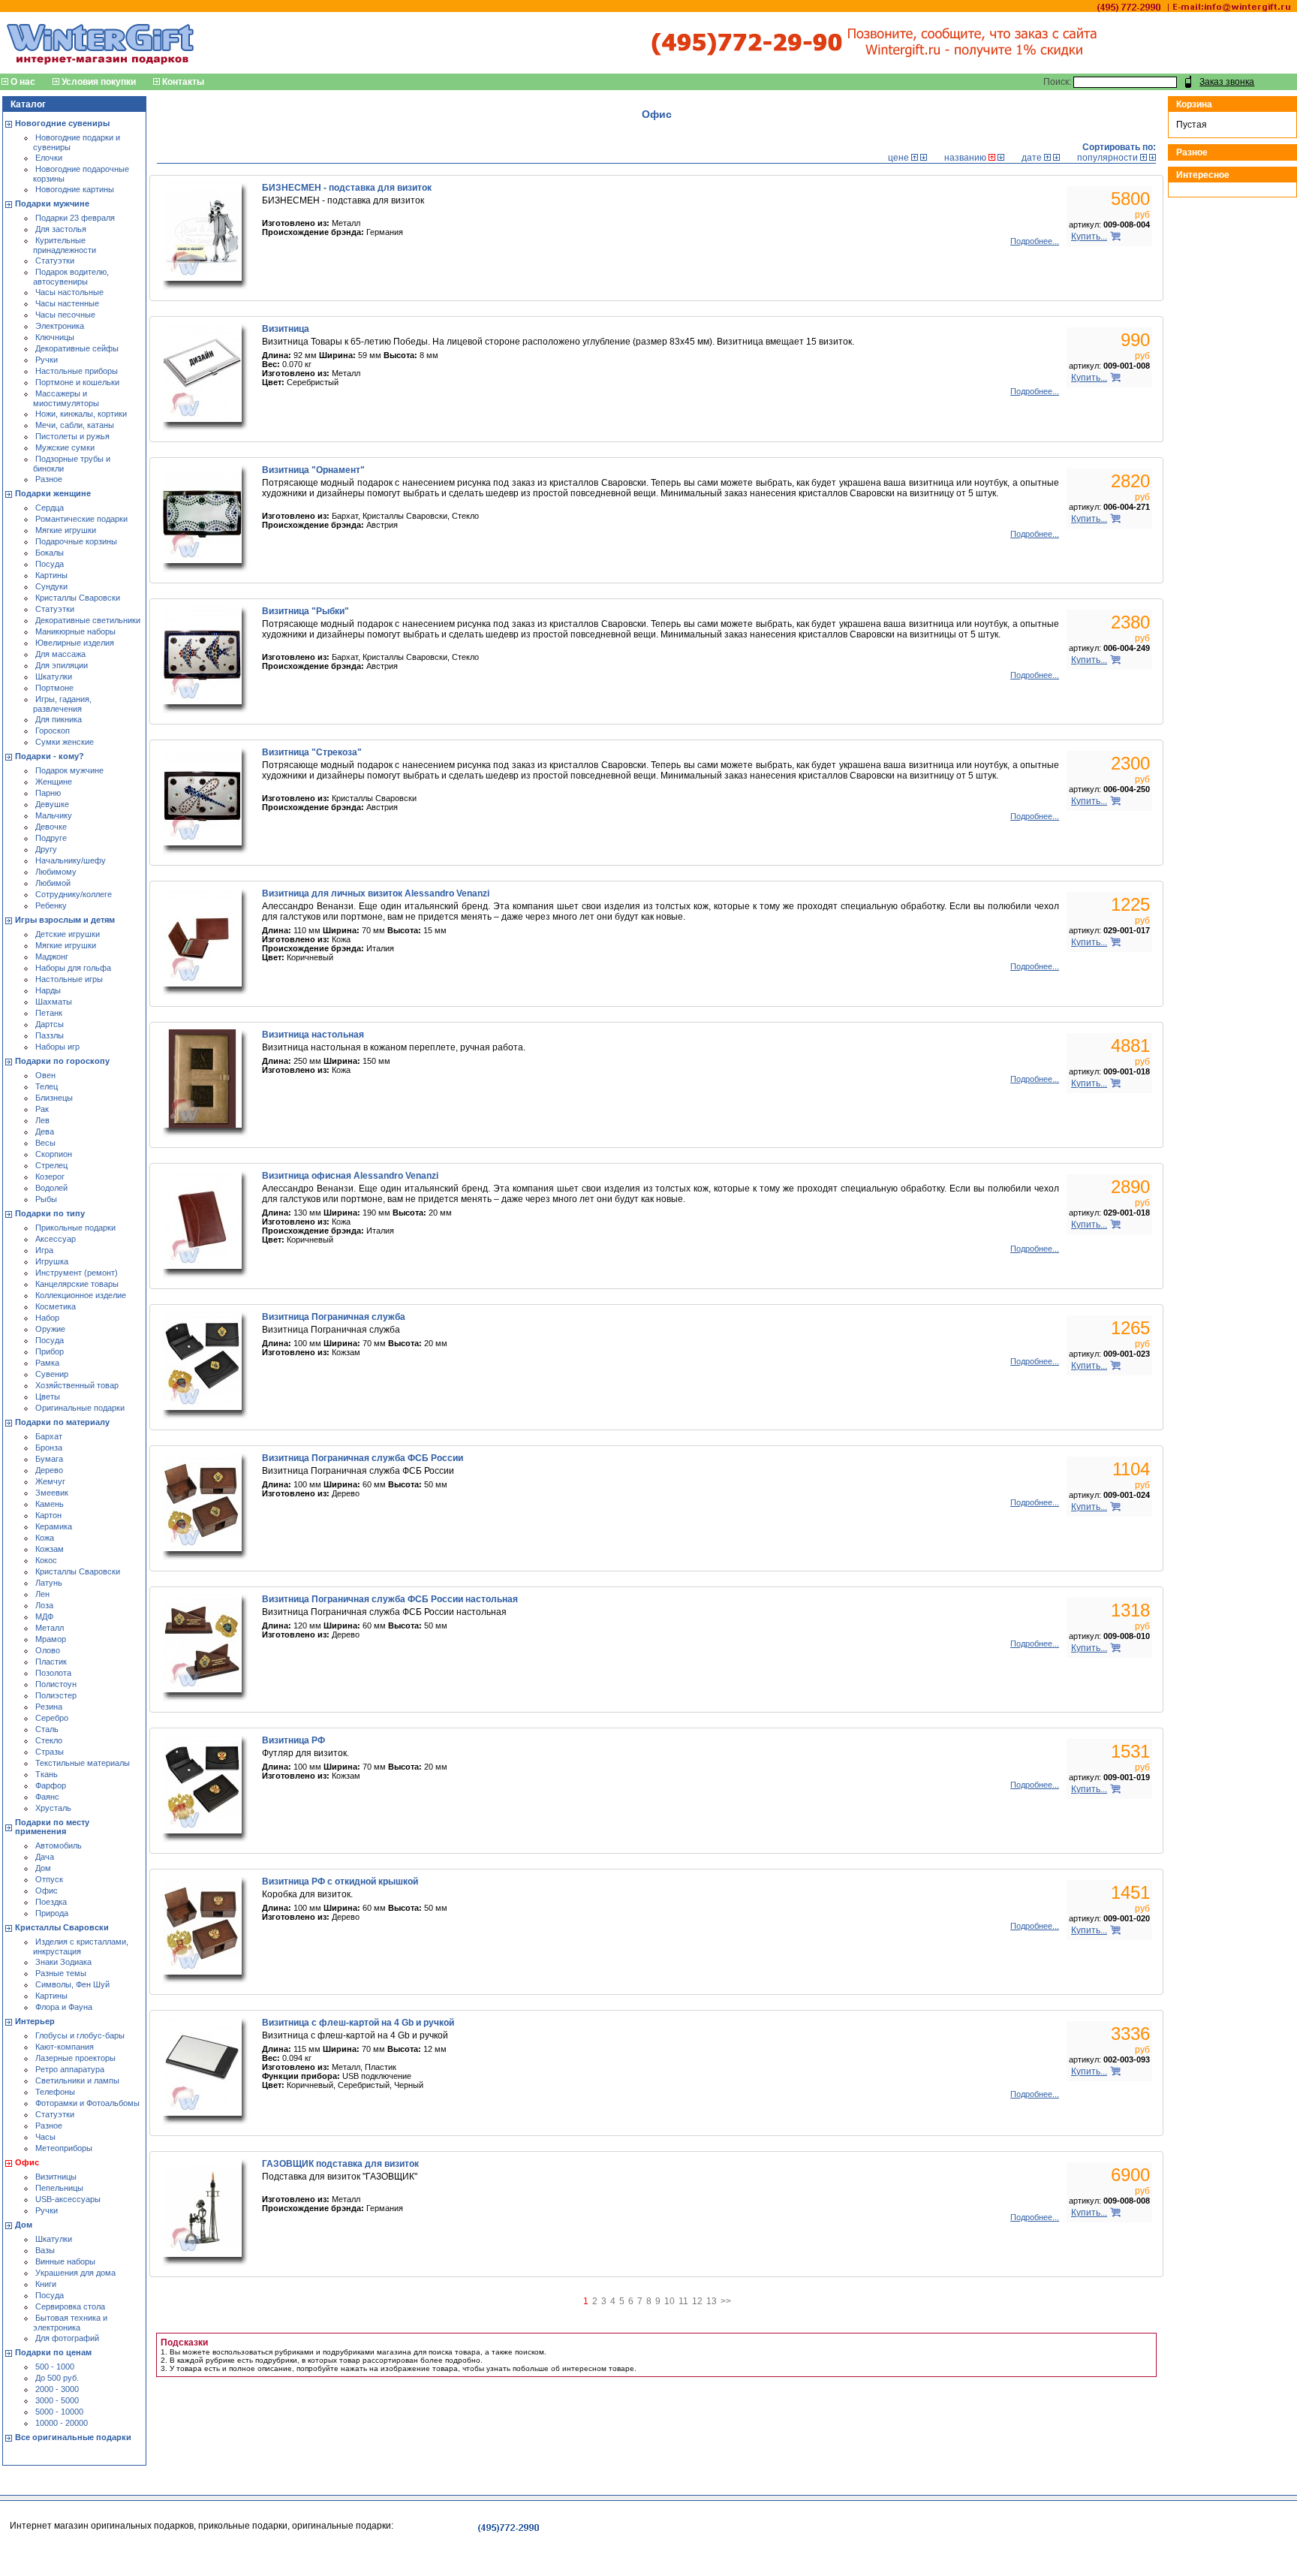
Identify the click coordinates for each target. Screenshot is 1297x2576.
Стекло (49, 1740)
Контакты (183, 82)
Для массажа (60, 654)
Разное (49, 479)
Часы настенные (67, 303)
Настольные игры (69, 979)
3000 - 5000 (57, 2400)
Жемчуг (50, 1481)
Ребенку (51, 905)
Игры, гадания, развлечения (62, 704)
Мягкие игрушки (66, 530)
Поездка (51, 1902)
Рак (42, 1109)
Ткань (47, 1774)
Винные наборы (65, 2261)
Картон (48, 1515)
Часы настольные (69, 292)
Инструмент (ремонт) (77, 1273)
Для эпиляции (62, 665)
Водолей (51, 1188)
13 (712, 2301)
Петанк (49, 1013)
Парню (48, 793)
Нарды (48, 990)
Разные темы (61, 1973)
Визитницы (56, 2177)
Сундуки (51, 586)
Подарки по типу (50, 1213)
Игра (44, 1250)
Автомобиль (59, 1845)
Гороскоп (53, 731)
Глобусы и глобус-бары (80, 2035)
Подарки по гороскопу (62, 1061)
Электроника (60, 326)
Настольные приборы (77, 371)
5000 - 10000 (59, 2412)
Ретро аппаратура (70, 2069)
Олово (48, 1650)
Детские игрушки (68, 934)
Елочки (49, 158)
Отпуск (49, 1879)
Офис (47, 1891)
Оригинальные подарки (80, 1408)
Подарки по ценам (53, 2352)
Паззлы (50, 1035)
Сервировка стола (70, 2306)
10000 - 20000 (62, 2423)
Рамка (47, 1363)
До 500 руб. (57, 2378)
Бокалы (50, 553)
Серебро (52, 1718)
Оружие (50, 1329)
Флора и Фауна (64, 2007)
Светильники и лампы (77, 2080)
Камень (50, 1504)
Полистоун (56, 1684)
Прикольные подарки (75, 1228)
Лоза (44, 1605)
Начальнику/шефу (71, 860)
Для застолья (61, 229)
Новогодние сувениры (62, 123)
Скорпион (54, 1154)
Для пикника (59, 719)
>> (726, 2301)
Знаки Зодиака (63, 1962)
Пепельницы (59, 2188)
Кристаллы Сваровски (78, 598)
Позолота (53, 1673)
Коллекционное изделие (81, 1295)
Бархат (49, 1436)
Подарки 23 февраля (75, 218)
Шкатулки (54, 676)
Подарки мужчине (52, 203)
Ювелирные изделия (75, 643)
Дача (45, 1857)
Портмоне (54, 688)
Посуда (50, 564)
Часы (45, 2137)
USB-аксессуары (68, 2199)
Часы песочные (65, 315)
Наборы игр (57, 1047)
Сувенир (52, 1374)
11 (683, 2301)
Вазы (45, 2250)
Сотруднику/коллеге (74, 894)
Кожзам (50, 1549)
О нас (23, 82)
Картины (51, 575)
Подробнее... (1035, 241)
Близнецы (54, 1098)
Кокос (46, 1560)
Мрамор (51, 1639)
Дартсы (50, 1024)
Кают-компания (65, 2047)
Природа (52, 1913)
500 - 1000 (55, 2367)
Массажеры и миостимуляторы (66, 398)
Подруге (51, 838)
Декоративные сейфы (77, 348)
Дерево (49, 1470)
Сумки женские (65, 742)
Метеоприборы (64, 2148)
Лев (42, 1120)
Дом (43, 1868)
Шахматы (54, 1002)
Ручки (47, 360)
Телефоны (55, 2092)
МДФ (44, 1616)
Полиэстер (56, 1695)
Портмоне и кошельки (77, 382)
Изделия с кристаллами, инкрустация (81, 1946)
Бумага (49, 1459)
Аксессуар (56, 1239)
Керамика (54, 1526)
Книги (46, 2284)
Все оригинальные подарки (73, 2437)
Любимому (56, 872)
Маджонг (52, 957)
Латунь (49, 1583)
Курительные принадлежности (65, 245)
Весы (45, 1143)
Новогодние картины (75, 189)
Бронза (49, 1448)
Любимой (53, 883)
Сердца (50, 508)
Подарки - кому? (50, 756)
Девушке (52, 804)
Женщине (54, 782)
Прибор (50, 1351)
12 (697, 2301)
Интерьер (35, 2021)
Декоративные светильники (88, 620)
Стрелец (51, 1165)
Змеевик (52, 1493)
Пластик (51, 1662)
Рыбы (46, 1199)
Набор (47, 1318)
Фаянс (47, 1797)
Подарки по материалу (62, 1422)
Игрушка (52, 1261)
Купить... (1089, 237)
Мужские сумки (65, 447)
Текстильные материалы (83, 1763)
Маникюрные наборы (75, 631)
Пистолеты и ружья (72, 436)
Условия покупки (99, 82)
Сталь (47, 1729)
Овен (45, 1075)
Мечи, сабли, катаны (75, 425)
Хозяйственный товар (77, 1385)
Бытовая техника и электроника (70, 2323)
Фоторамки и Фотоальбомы (87, 2103)
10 (670, 2301)
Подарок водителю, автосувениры (71, 277)
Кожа (45, 1538)
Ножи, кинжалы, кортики (81, 414)
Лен (42, 1594)
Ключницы (55, 337)
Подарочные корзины (76, 541)
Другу (46, 849)
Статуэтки (55, 261)
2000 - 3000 (57, 2389)
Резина (49, 1707)
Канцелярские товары (77, 1284)
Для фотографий (67, 2338)
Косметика (56, 1306)
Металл (50, 1628)
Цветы (48, 1396)
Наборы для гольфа (73, 968)
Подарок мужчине (69, 770)
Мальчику (54, 815)
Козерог (50, 1177)
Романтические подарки (81, 519)
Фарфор (51, 1785)
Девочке (51, 827)
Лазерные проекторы (75, 2058)
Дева (45, 1131)
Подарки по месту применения (52, 1827)
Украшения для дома (75, 2273)
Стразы (50, 1752)
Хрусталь (53, 1808)
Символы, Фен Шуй (72, 1984)
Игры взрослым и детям (65, 920)
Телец (47, 1086)
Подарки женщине (53, 493)
